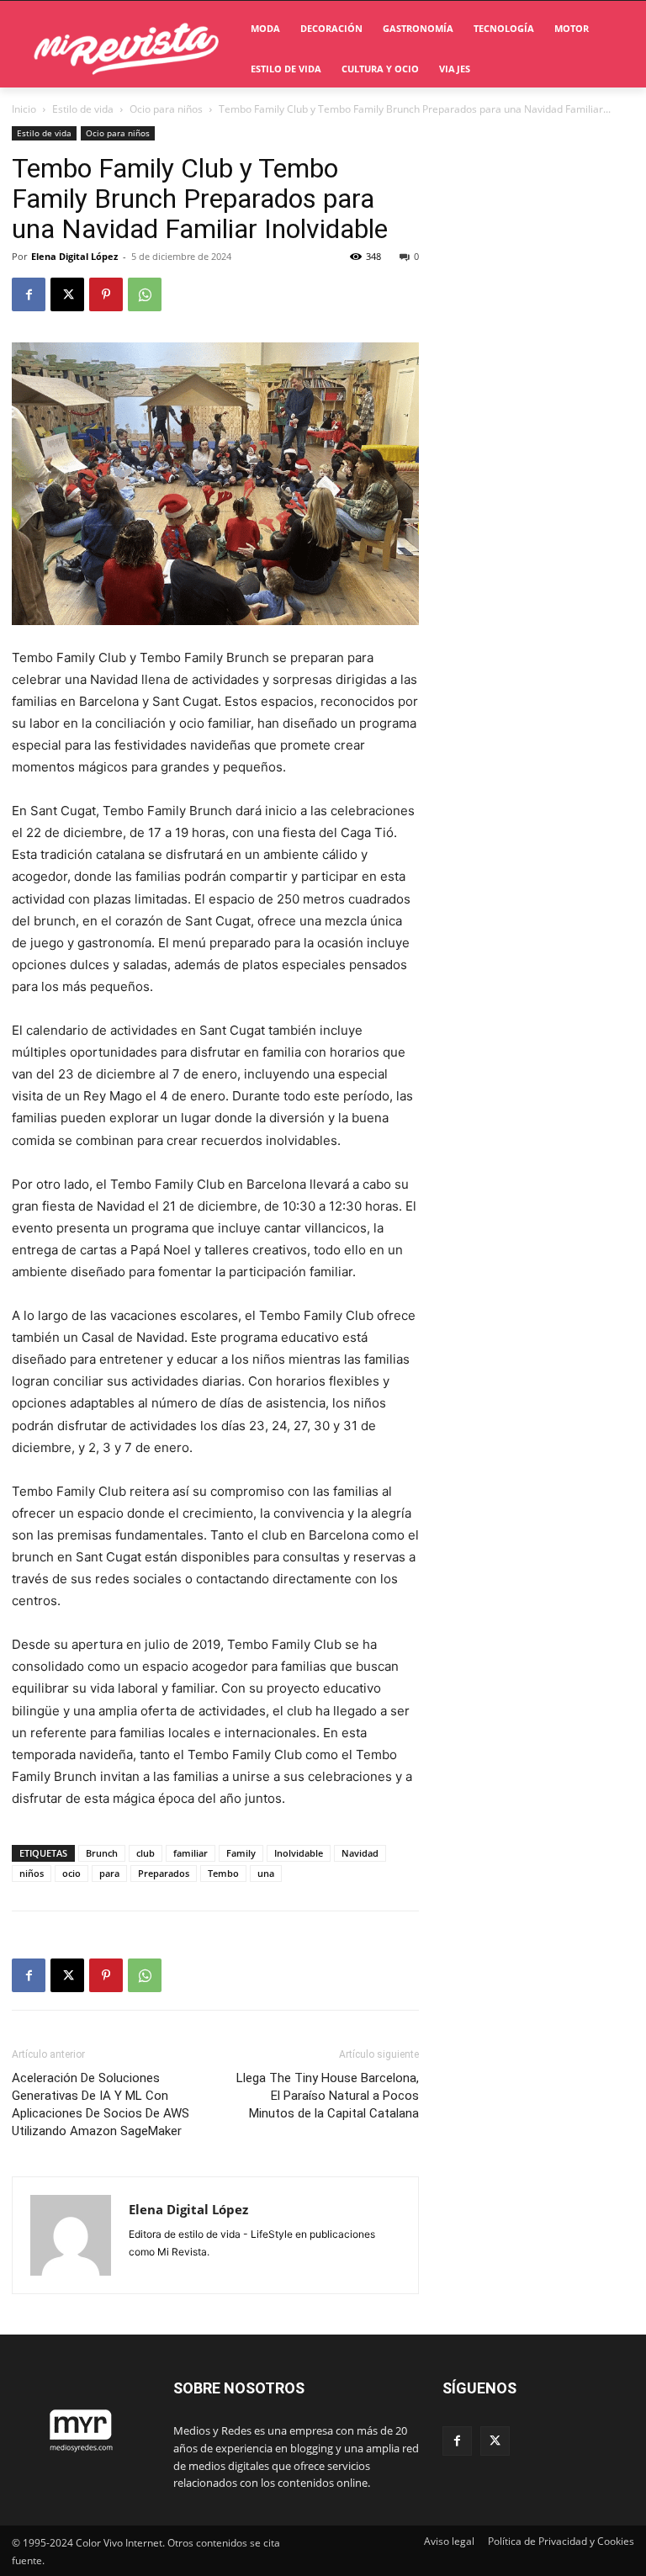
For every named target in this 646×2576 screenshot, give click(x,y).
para (109, 1873)
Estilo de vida (83, 109)
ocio (71, 1873)
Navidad (360, 1853)
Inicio (24, 109)
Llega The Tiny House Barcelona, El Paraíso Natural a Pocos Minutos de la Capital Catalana (328, 2096)
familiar (191, 1853)
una (266, 1873)
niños (32, 1873)
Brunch (102, 1853)
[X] (67, 294)
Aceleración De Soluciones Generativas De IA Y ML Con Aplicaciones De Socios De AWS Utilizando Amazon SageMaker (101, 2104)
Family (241, 1853)
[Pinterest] (106, 294)
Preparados (164, 1873)
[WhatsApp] (145, 294)
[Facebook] (29, 294)
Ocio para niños (166, 109)
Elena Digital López (74, 256)
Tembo (223, 1873)
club (146, 1853)
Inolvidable (299, 1853)
